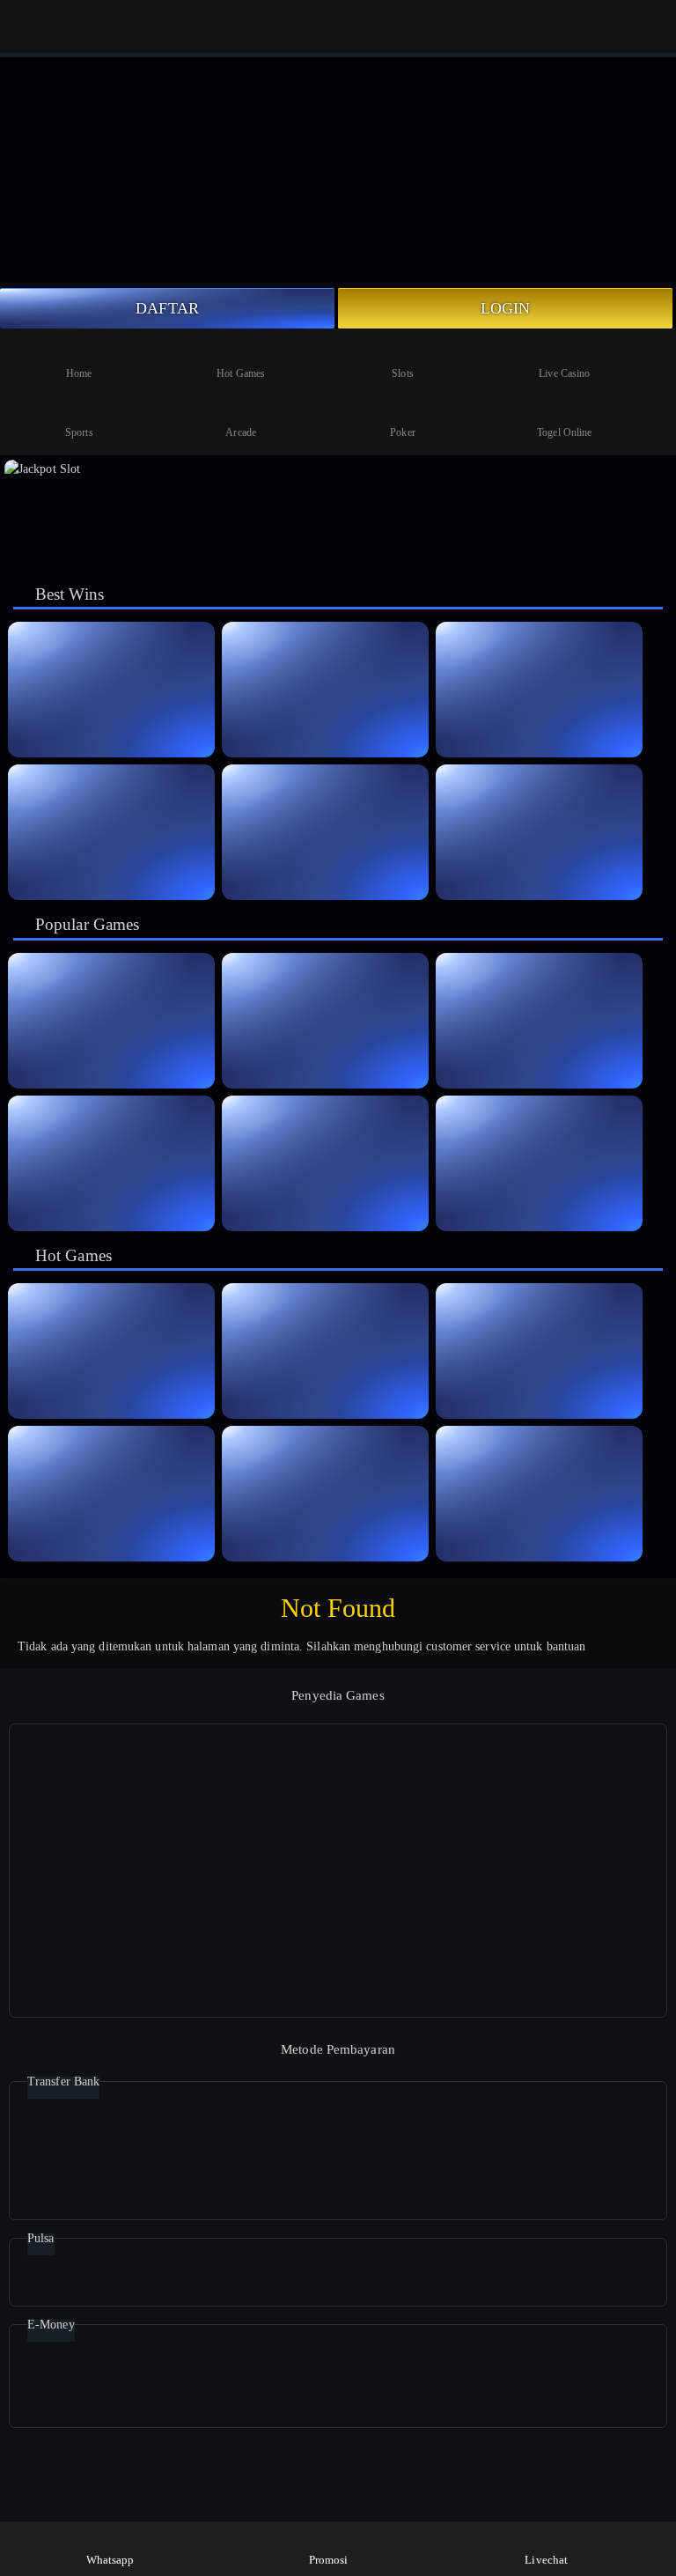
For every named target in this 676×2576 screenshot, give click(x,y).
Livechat (546, 2560)
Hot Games (241, 373)
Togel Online (564, 432)
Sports (79, 432)
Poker (403, 432)
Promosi (329, 2560)
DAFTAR (167, 308)
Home (79, 373)
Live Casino (564, 373)
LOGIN (506, 308)
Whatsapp (110, 2560)
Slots (403, 373)
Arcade (241, 432)
